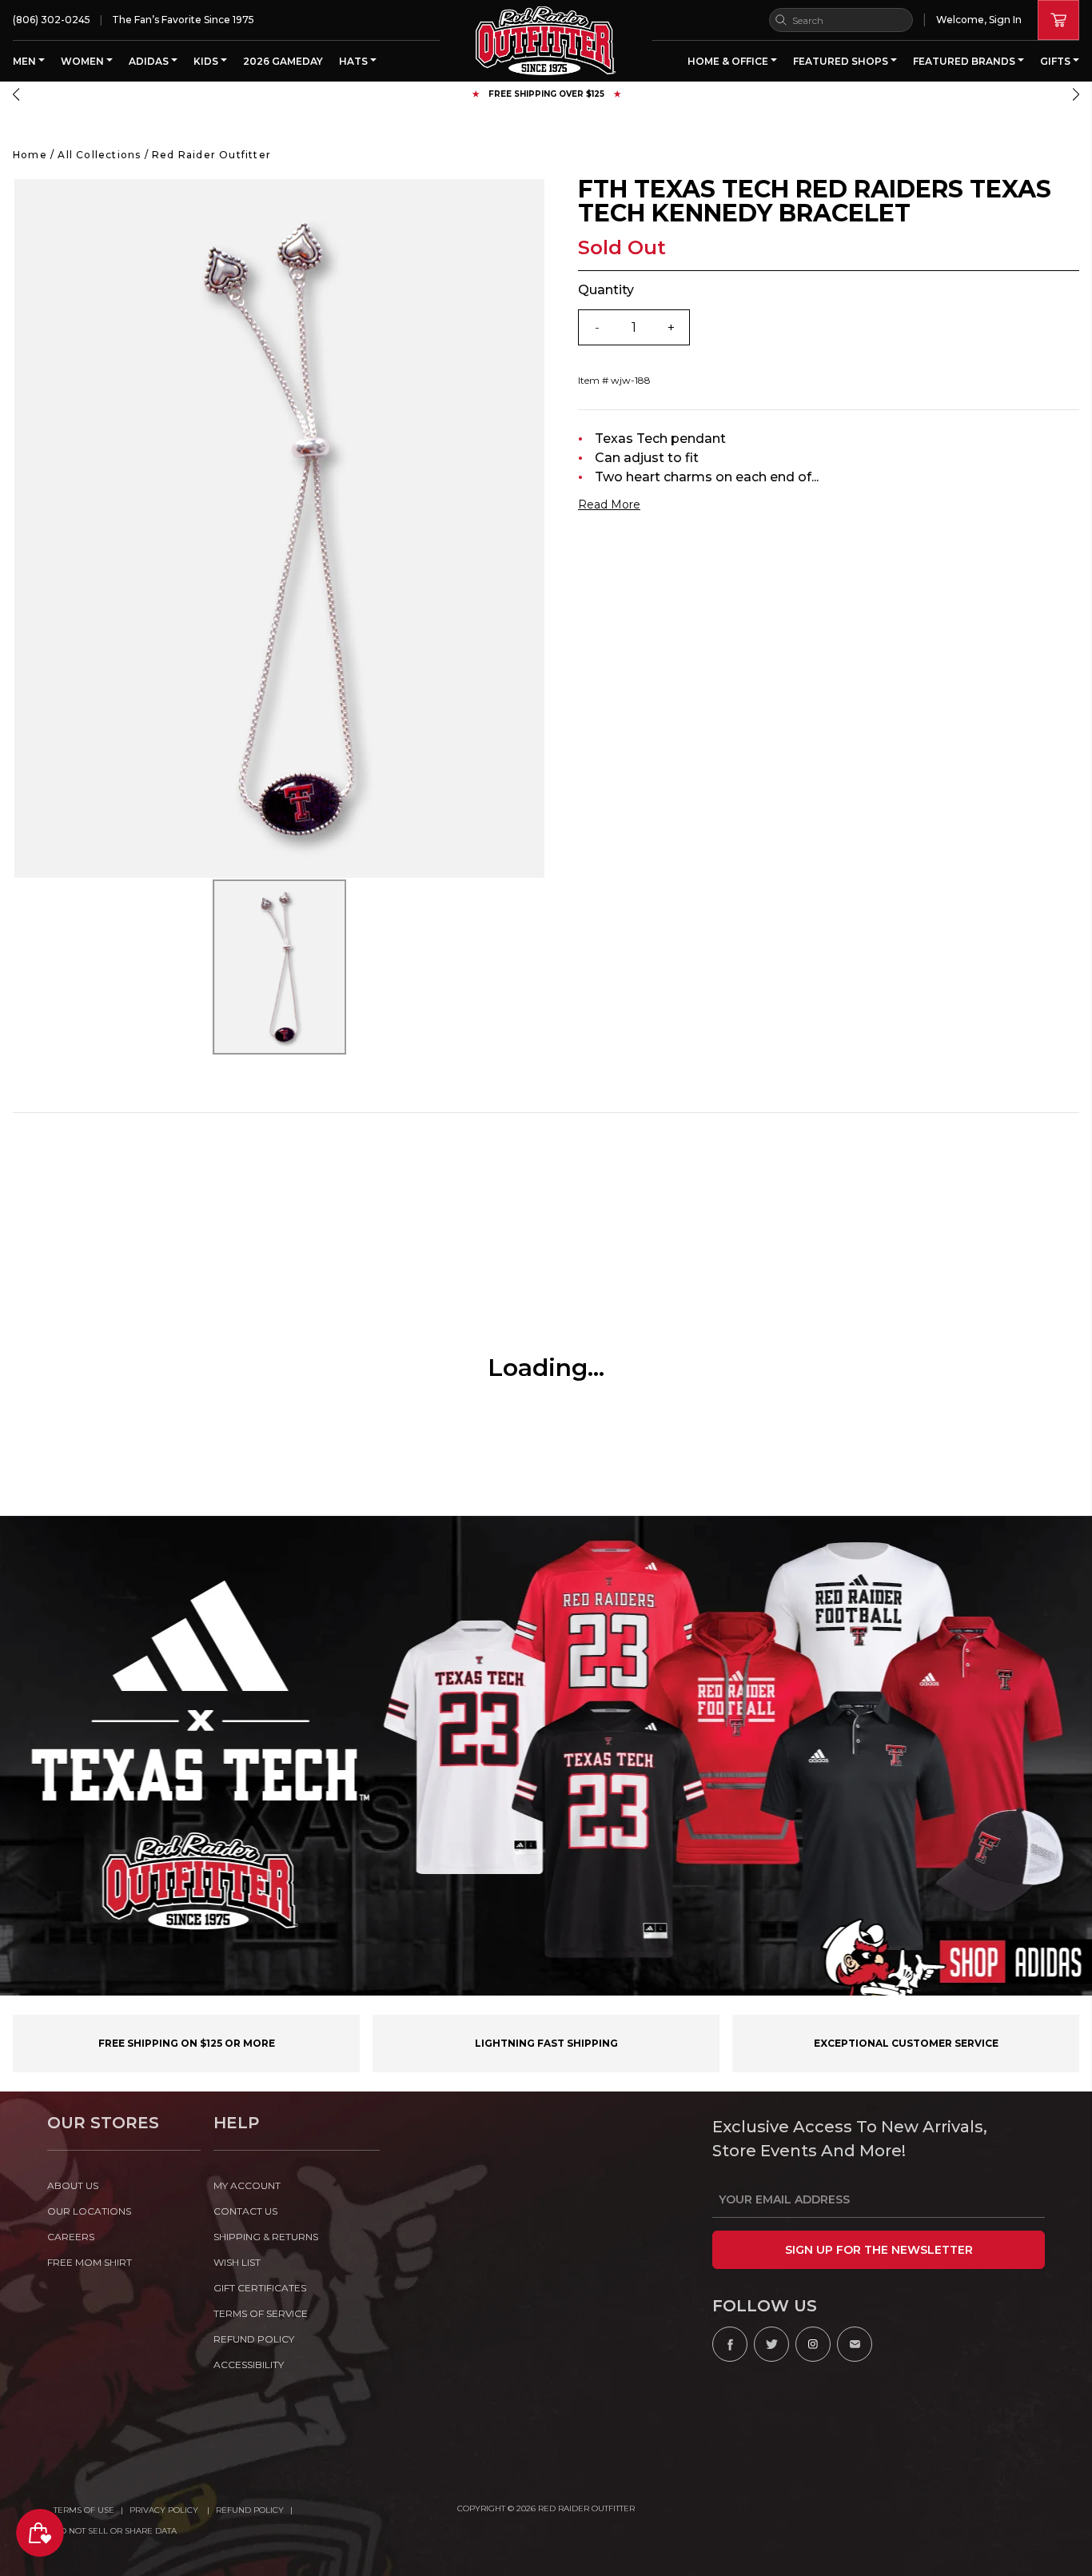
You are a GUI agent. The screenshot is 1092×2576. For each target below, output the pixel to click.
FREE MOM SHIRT (90, 2262)
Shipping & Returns (266, 2237)
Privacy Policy (165, 2510)
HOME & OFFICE (729, 61)
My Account (247, 2185)
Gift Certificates (260, 2288)
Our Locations (89, 2211)
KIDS (207, 61)
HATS (355, 61)
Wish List (237, 2262)
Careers (71, 2237)
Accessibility (249, 2365)
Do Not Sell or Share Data (115, 2531)
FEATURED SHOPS (842, 61)
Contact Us (245, 2211)
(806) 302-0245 (52, 20)
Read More (609, 504)
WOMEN (84, 61)
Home (30, 155)
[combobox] (841, 20)
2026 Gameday (283, 61)
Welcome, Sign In (979, 20)
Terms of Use (84, 2510)
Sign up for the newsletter (879, 2250)
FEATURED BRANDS (965, 61)
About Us (73, 2185)
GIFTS (1056, 61)
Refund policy (254, 2339)
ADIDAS (150, 61)
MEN (26, 61)
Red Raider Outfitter (211, 155)
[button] (16, 94)
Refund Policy (250, 2510)
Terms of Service (261, 2313)
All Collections (99, 155)
